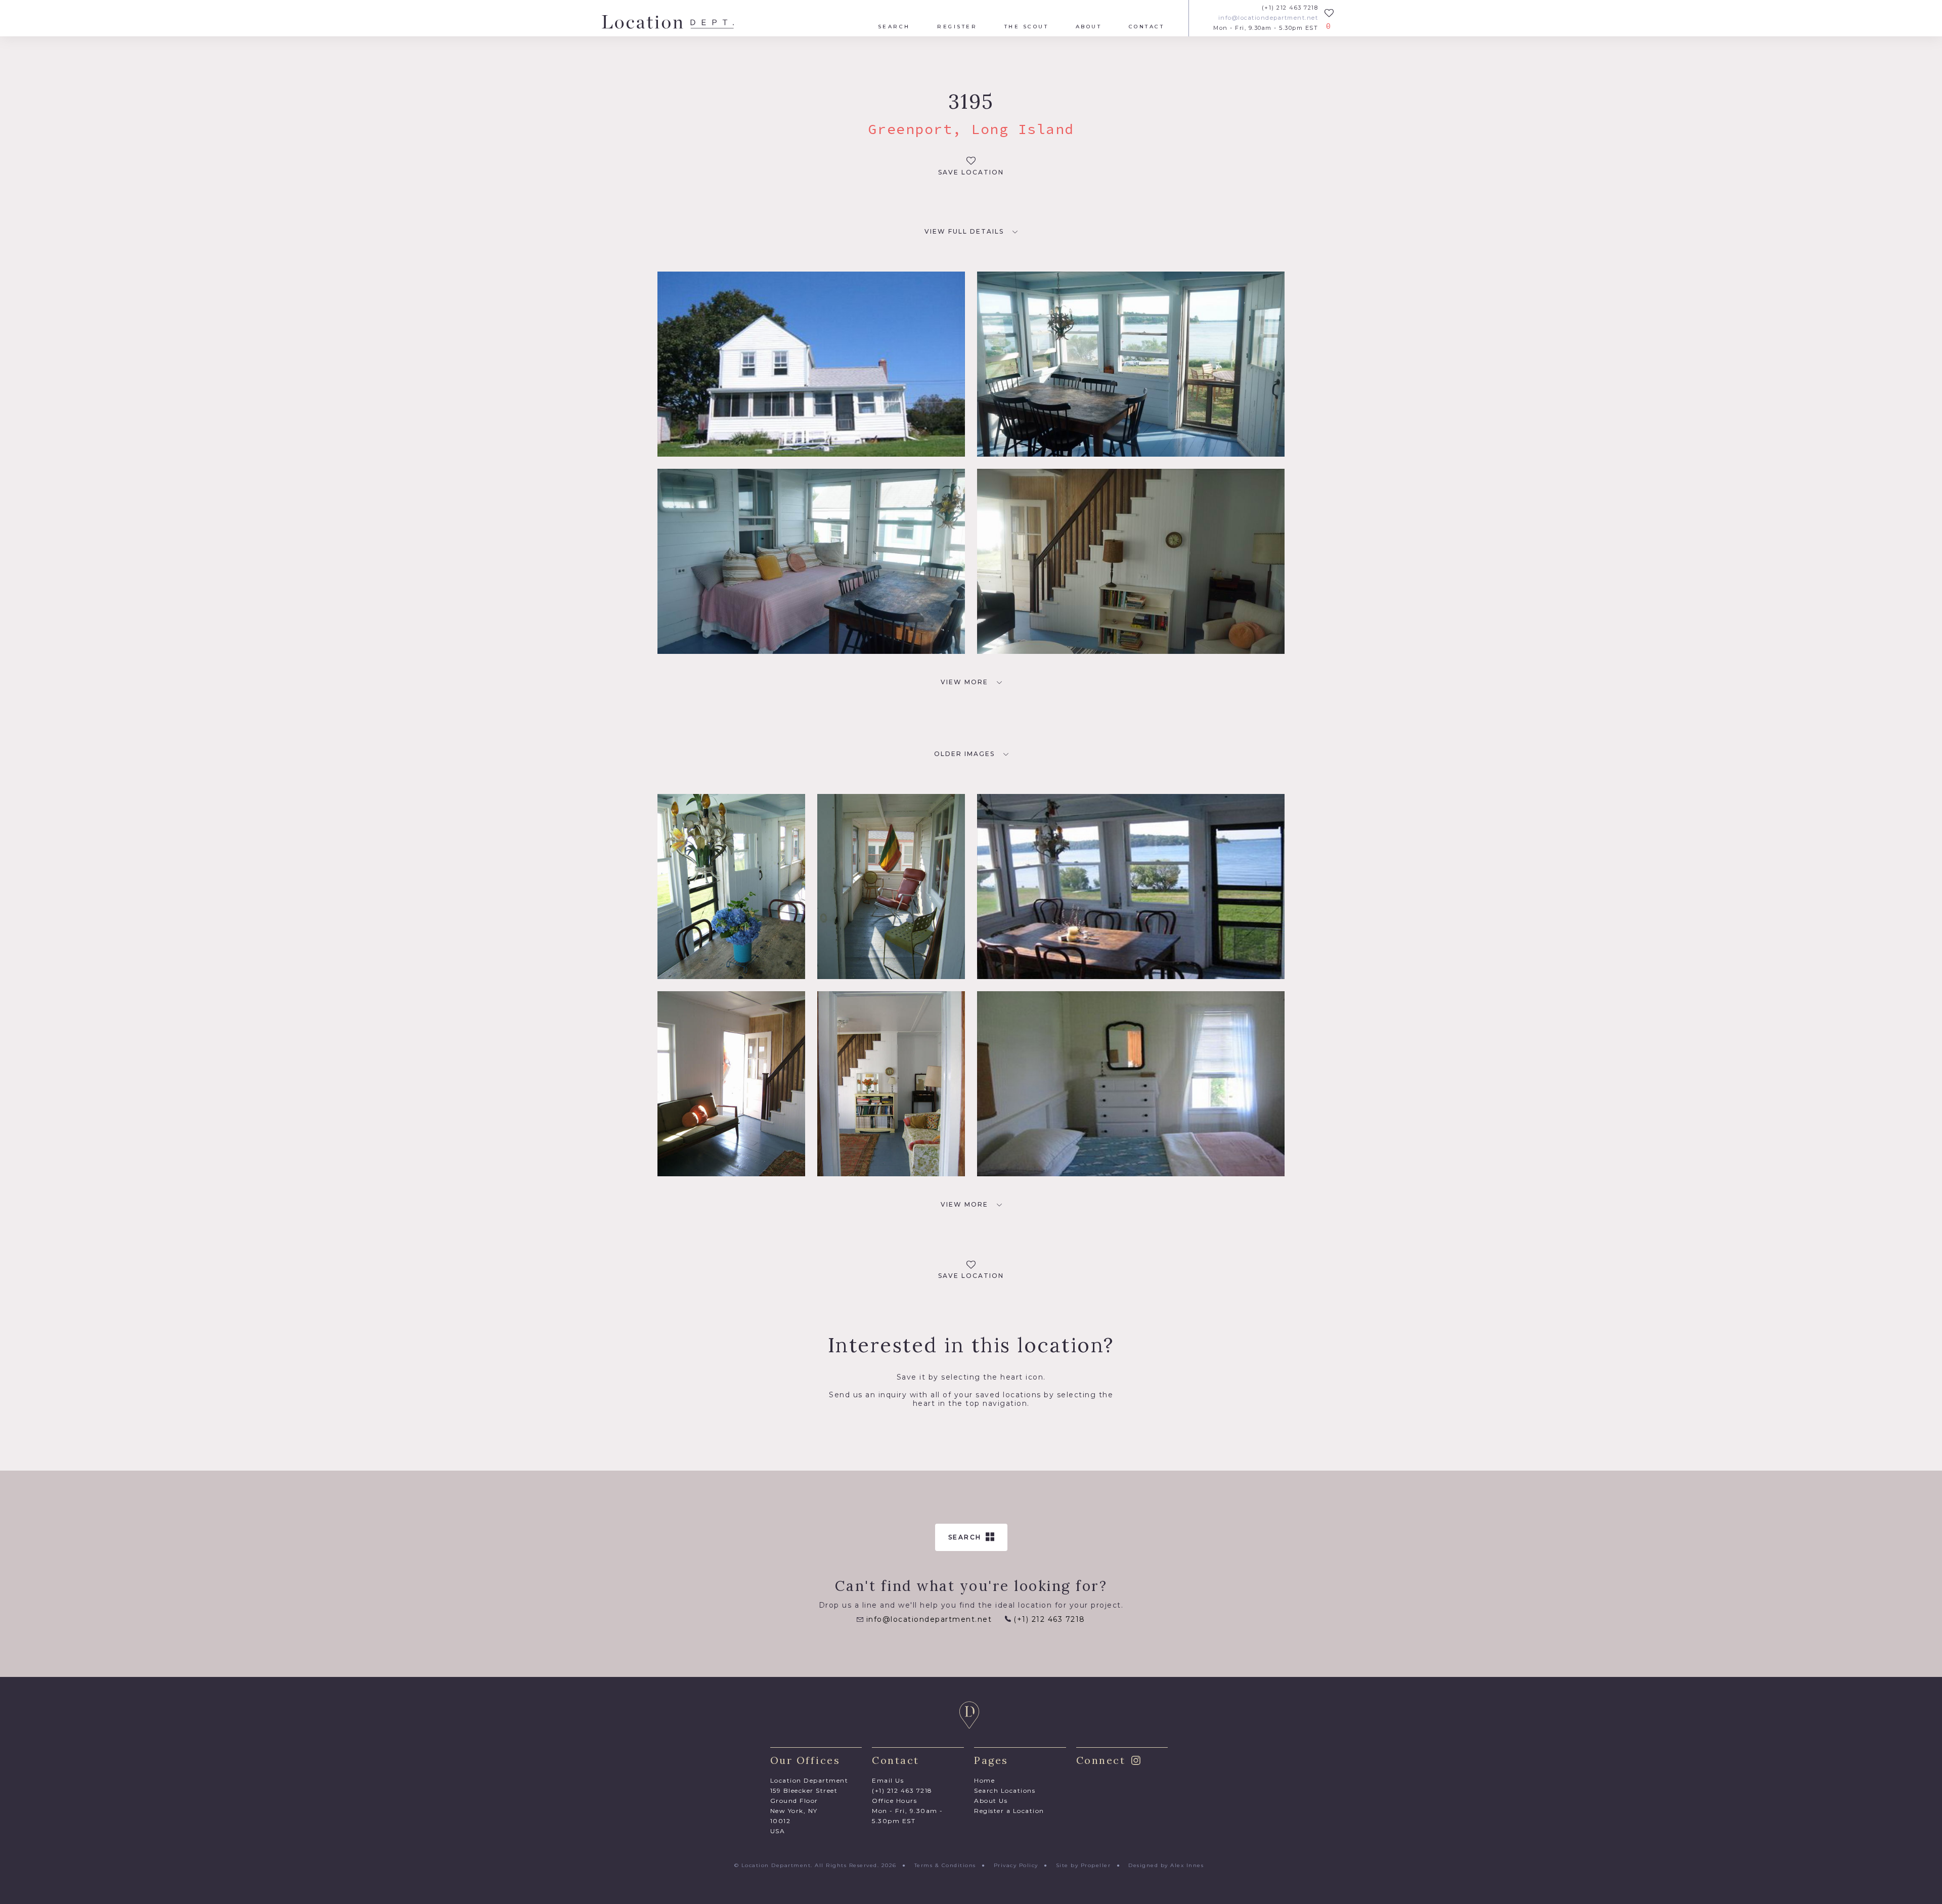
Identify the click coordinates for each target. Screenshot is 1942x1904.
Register (957, 27)
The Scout (1027, 27)
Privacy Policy (1016, 1865)
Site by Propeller (1084, 1865)
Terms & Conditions (945, 1865)
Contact (1147, 27)
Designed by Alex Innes (1166, 1865)
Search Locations (1005, 1790)
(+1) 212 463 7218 (1290, 8)
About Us (991, 1801)
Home (984, 1780)
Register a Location (1009, 1811)
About (1089, 27)
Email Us (888, 1780)
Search (894, 27)
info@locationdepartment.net (1268, 18)
